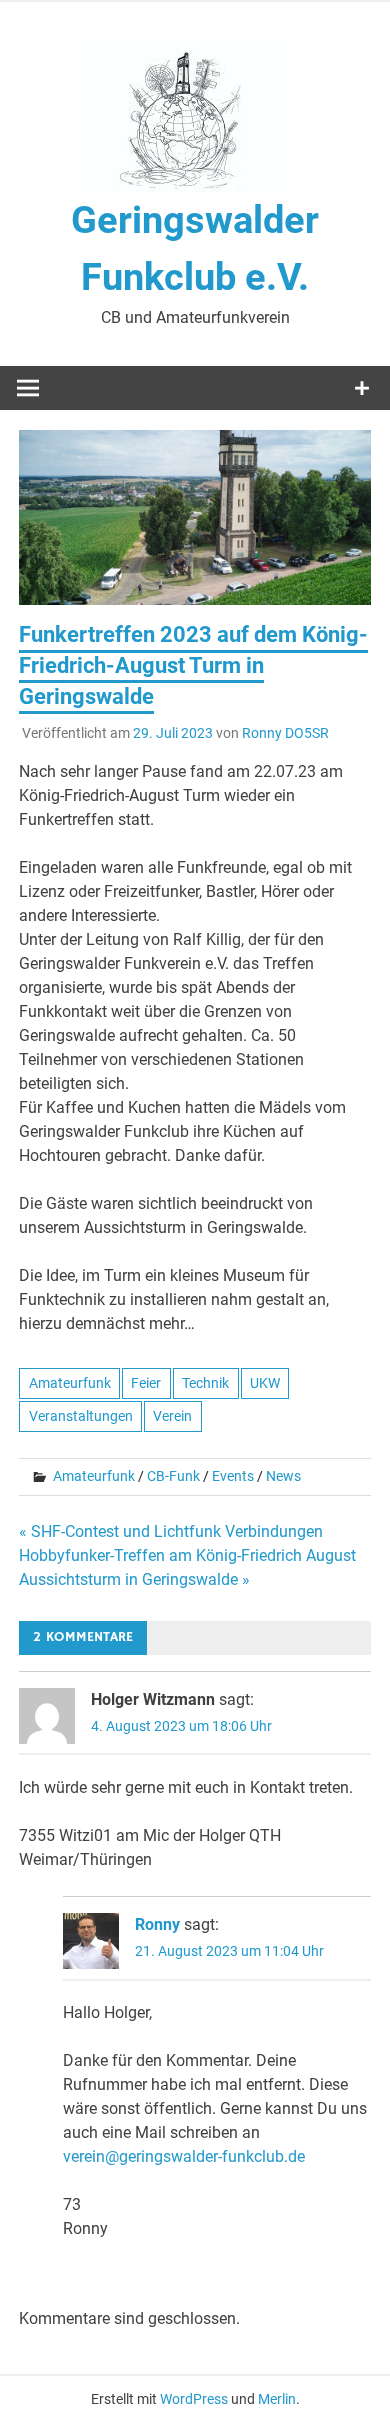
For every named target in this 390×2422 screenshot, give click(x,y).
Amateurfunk (70, 1383)
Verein (172, 1416)
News (283, 1476)
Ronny (157, 1924)
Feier (146, 1383)
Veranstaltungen (81, 1416)
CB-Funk (173, 1476)
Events (233, 1476)
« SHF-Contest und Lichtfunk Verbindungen (171, 1531)
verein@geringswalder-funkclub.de (184, 2156)
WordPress (194, 2399)
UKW (265, 1383)
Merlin (277, 2399)
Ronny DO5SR (285, 733)
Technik (205, 1383)
